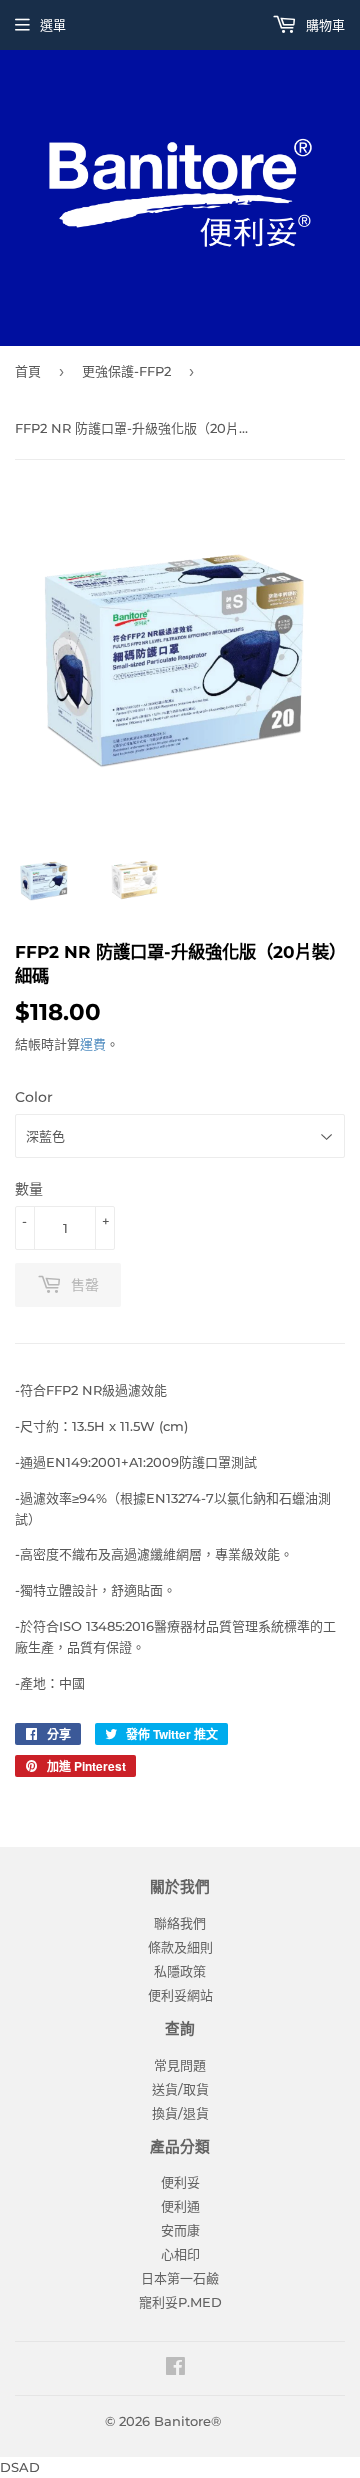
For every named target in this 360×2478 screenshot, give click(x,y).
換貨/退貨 (180, 2113)
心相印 (180, 2254)
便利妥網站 (180, 1995)
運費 (93, 1044)
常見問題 (180, 2065)
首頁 (28, 371)
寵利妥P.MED (180, 2302)
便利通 (180, 2206)
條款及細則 (180, 1947)
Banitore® (187, 2421)
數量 (29, 1189)
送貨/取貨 (180, 2089)
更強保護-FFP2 (126, 371)
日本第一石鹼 (180, 2278)
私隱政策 (180, 1971)
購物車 (323, 25)
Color (34, 1097)
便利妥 (180, 2182)
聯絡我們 (180, 1923)
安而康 (180, 2230)
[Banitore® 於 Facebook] (175, 2369)
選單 (53, 25)
